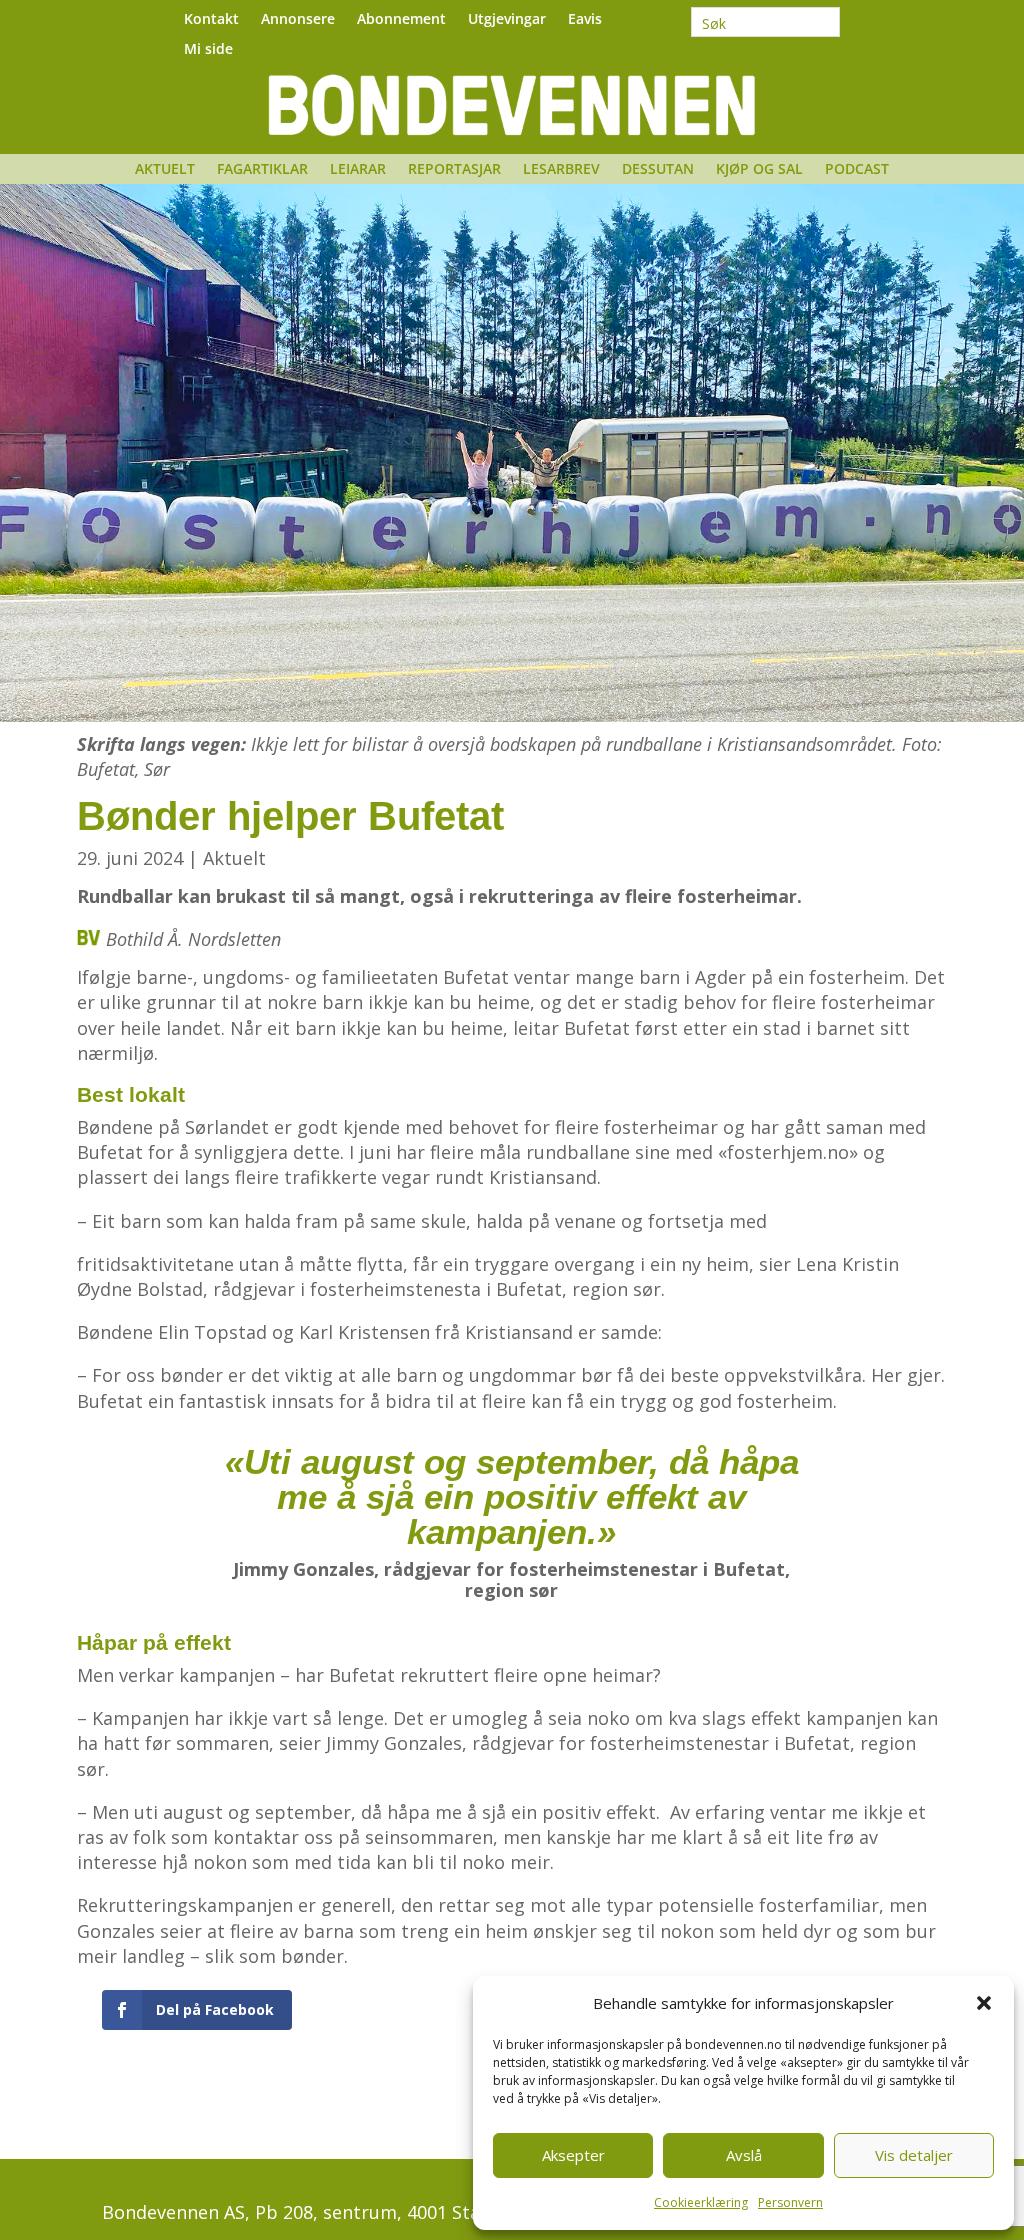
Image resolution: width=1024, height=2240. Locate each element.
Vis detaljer (914, 2155)
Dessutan (658, 170)
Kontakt (211, 20)
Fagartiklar (262, 170)
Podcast (857, 170)
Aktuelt (165, 170)
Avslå (744, 2155)
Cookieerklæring (701, 2202)
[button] (984, 2003)
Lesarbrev (561, 170)
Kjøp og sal (759, 170)
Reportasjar (454, 170)
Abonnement (401, 20)
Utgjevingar (507, 20)
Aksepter (573, 2155)
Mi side (208, 50)
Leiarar (358, 170)
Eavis (585, 20)
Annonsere (298, 20)
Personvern (790, 2202)
